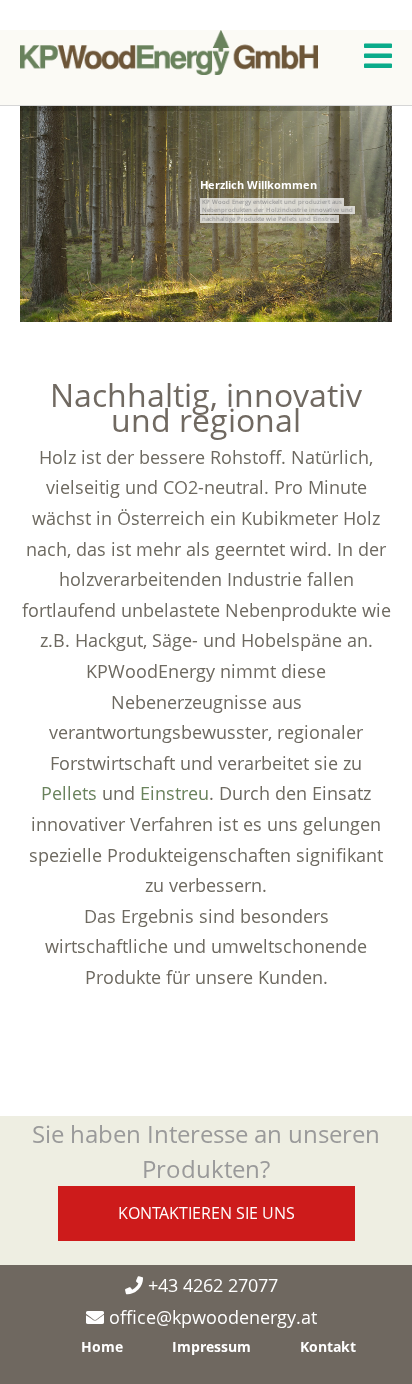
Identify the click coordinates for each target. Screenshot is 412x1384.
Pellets (69, 793)
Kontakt (328, 1346)
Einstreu (174, 793)
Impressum (211, 1346)
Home (102, 1346)
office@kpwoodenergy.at (213, 1317)
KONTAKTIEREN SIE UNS (206, 1213)
